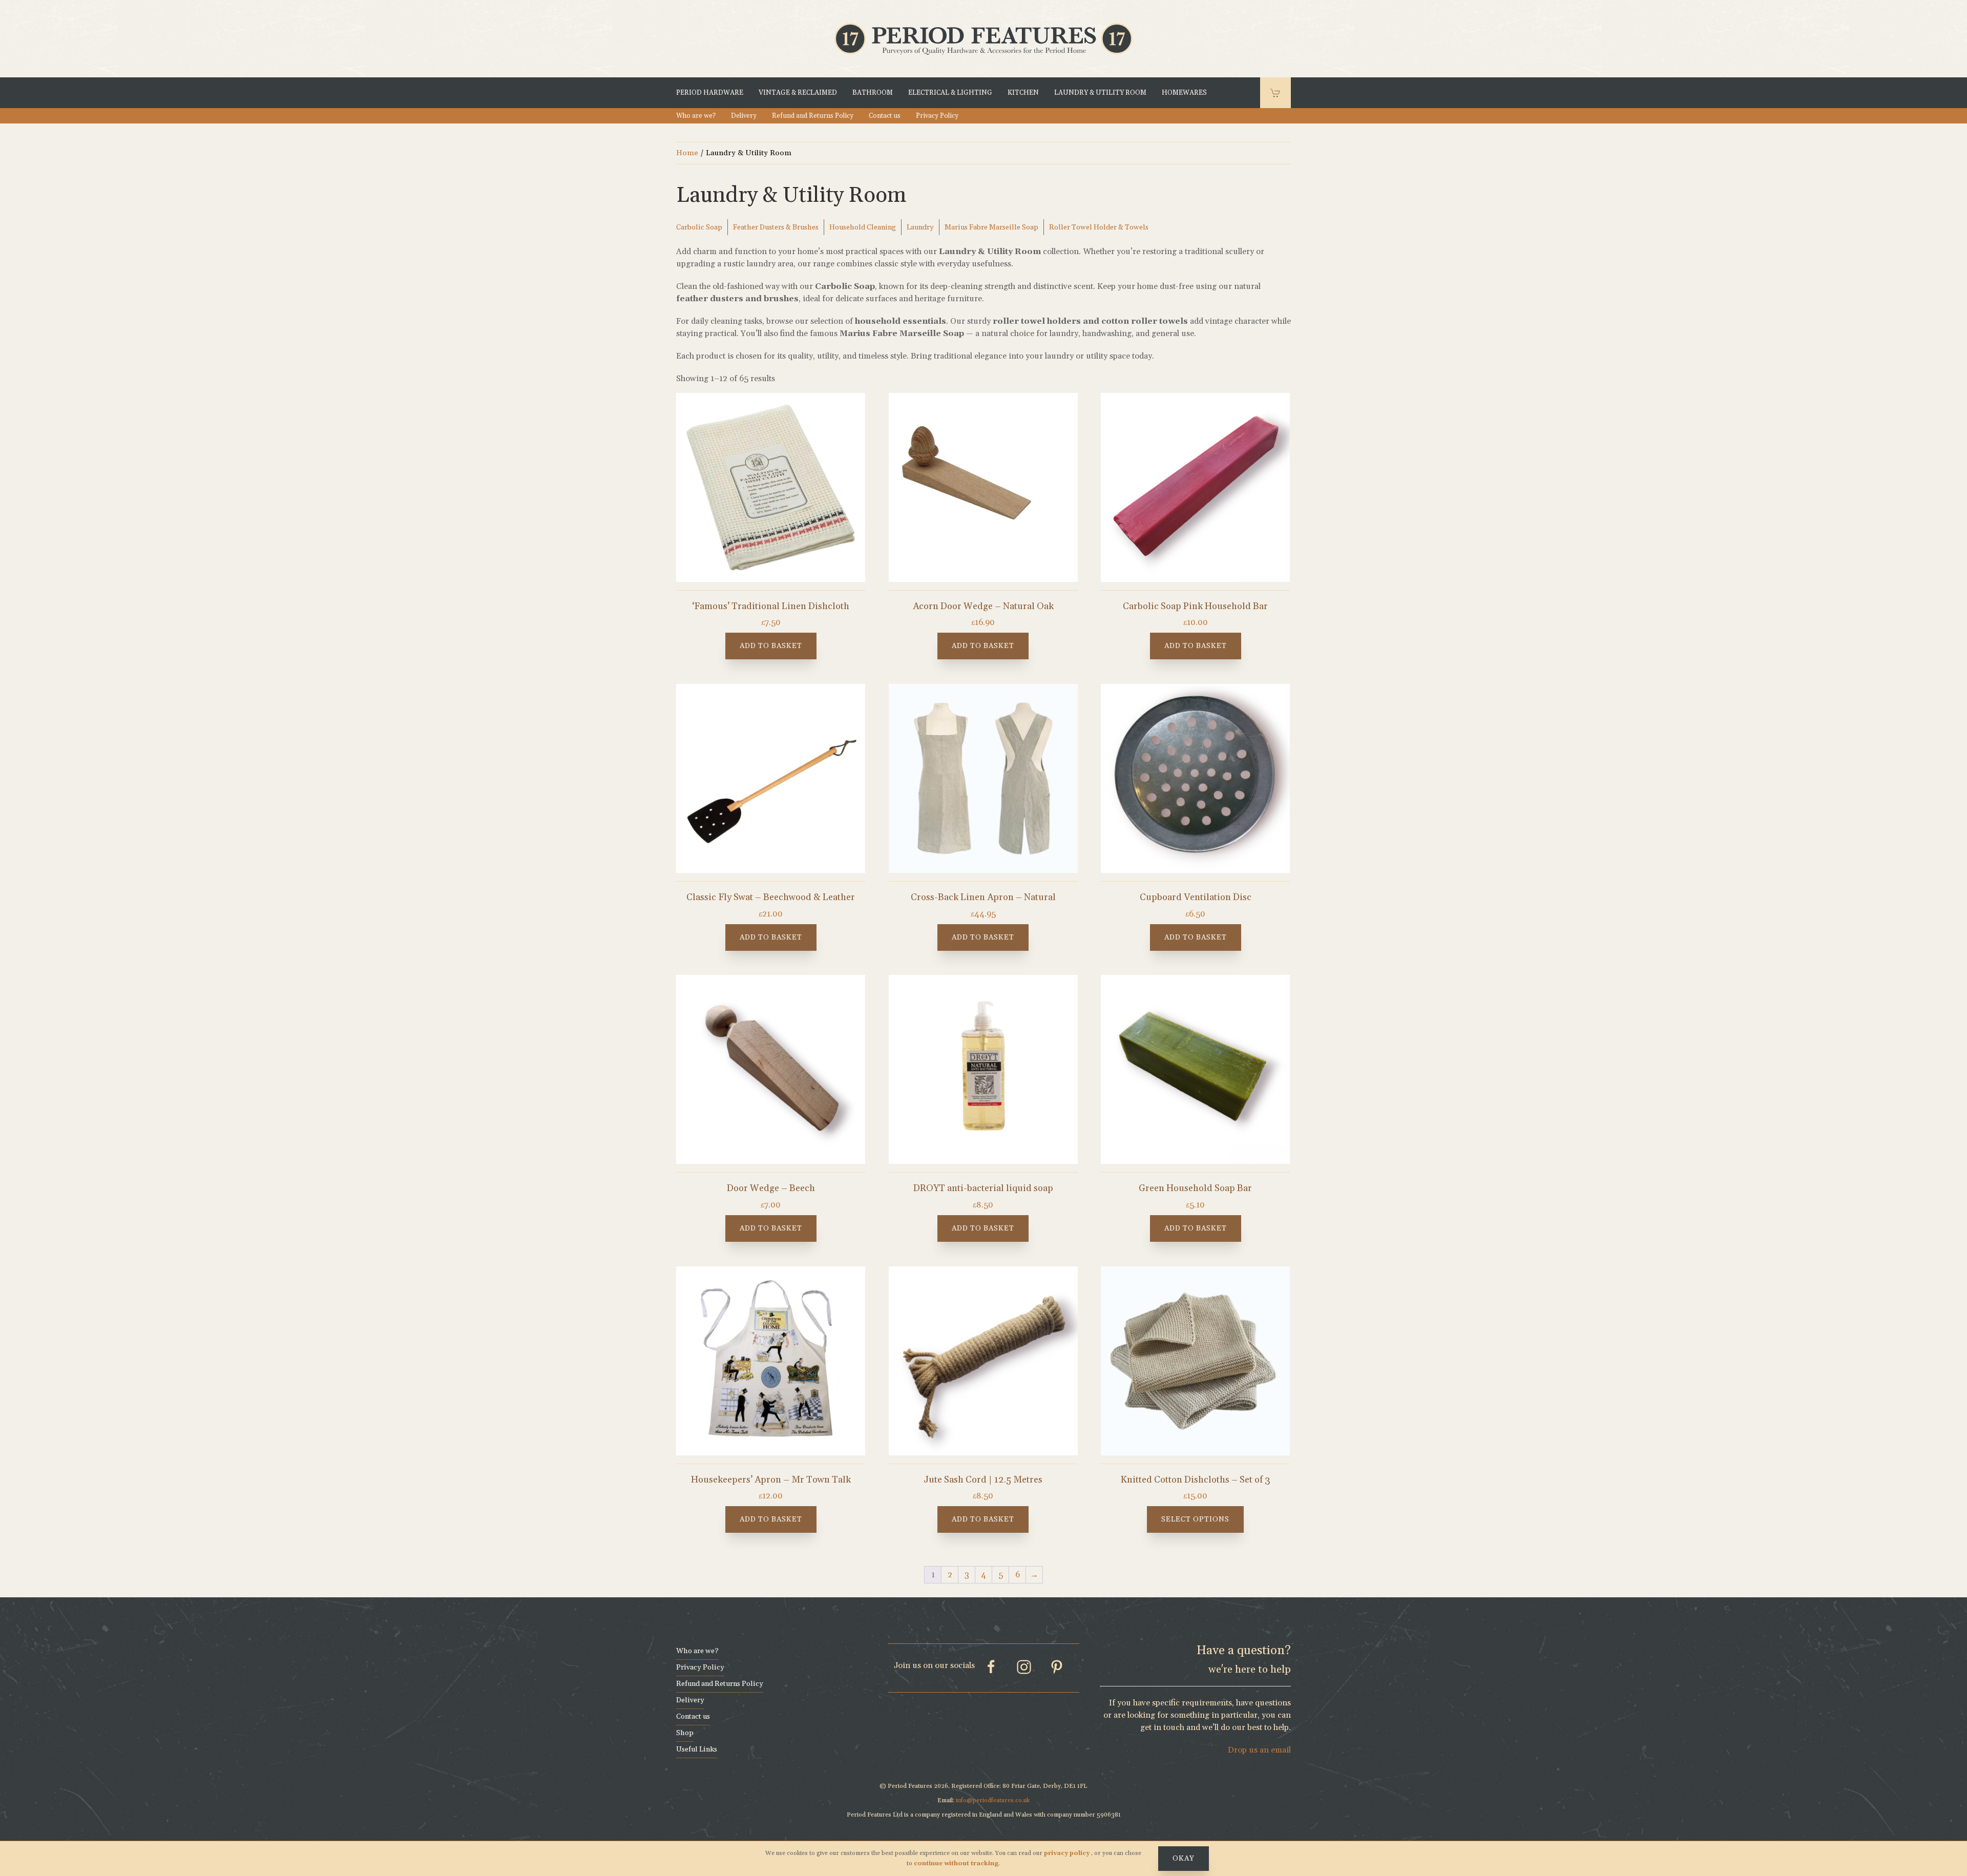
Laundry (920, 227)
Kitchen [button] (1023, 93)
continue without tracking (956, 1863)
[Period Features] (983, 38)
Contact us (885, 116)
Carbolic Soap (699, 227)
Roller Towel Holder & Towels (1099, 227)
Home (687, 153)
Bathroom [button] (873, 93)
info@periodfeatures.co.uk (993, 1800)
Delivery (744, 116)
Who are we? (696, 116)
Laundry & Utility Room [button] (1100, 93)
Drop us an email (1259, 1750)
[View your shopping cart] (1275, 93)
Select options (1195, 1519)
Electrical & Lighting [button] (950, 93)
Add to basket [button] (771, 646)
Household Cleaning (863, 227)
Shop (685, 1733)
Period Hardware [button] (710, 93)
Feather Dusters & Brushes (776, 227)
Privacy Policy (937, 116)
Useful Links (697, 1749)
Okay (1184, 1859)
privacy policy (1068, 1853)
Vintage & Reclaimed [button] (798, 93)
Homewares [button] (1184, 93)
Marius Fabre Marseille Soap (991, 227)
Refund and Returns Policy (813, 116)
